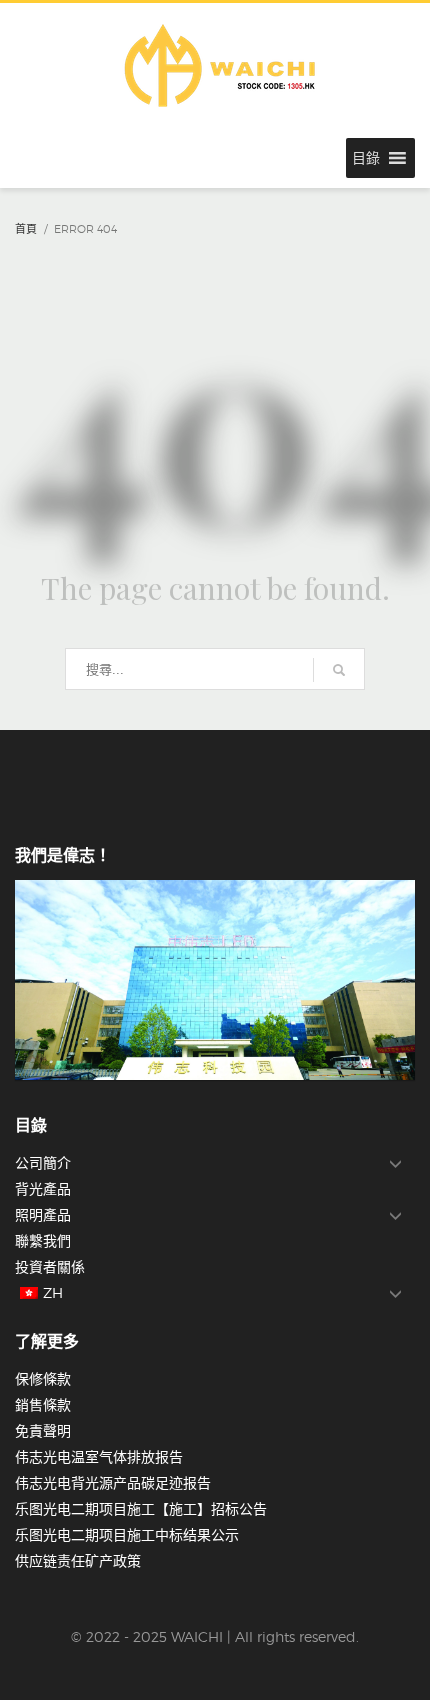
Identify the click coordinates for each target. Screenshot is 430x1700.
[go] (339, 670)
